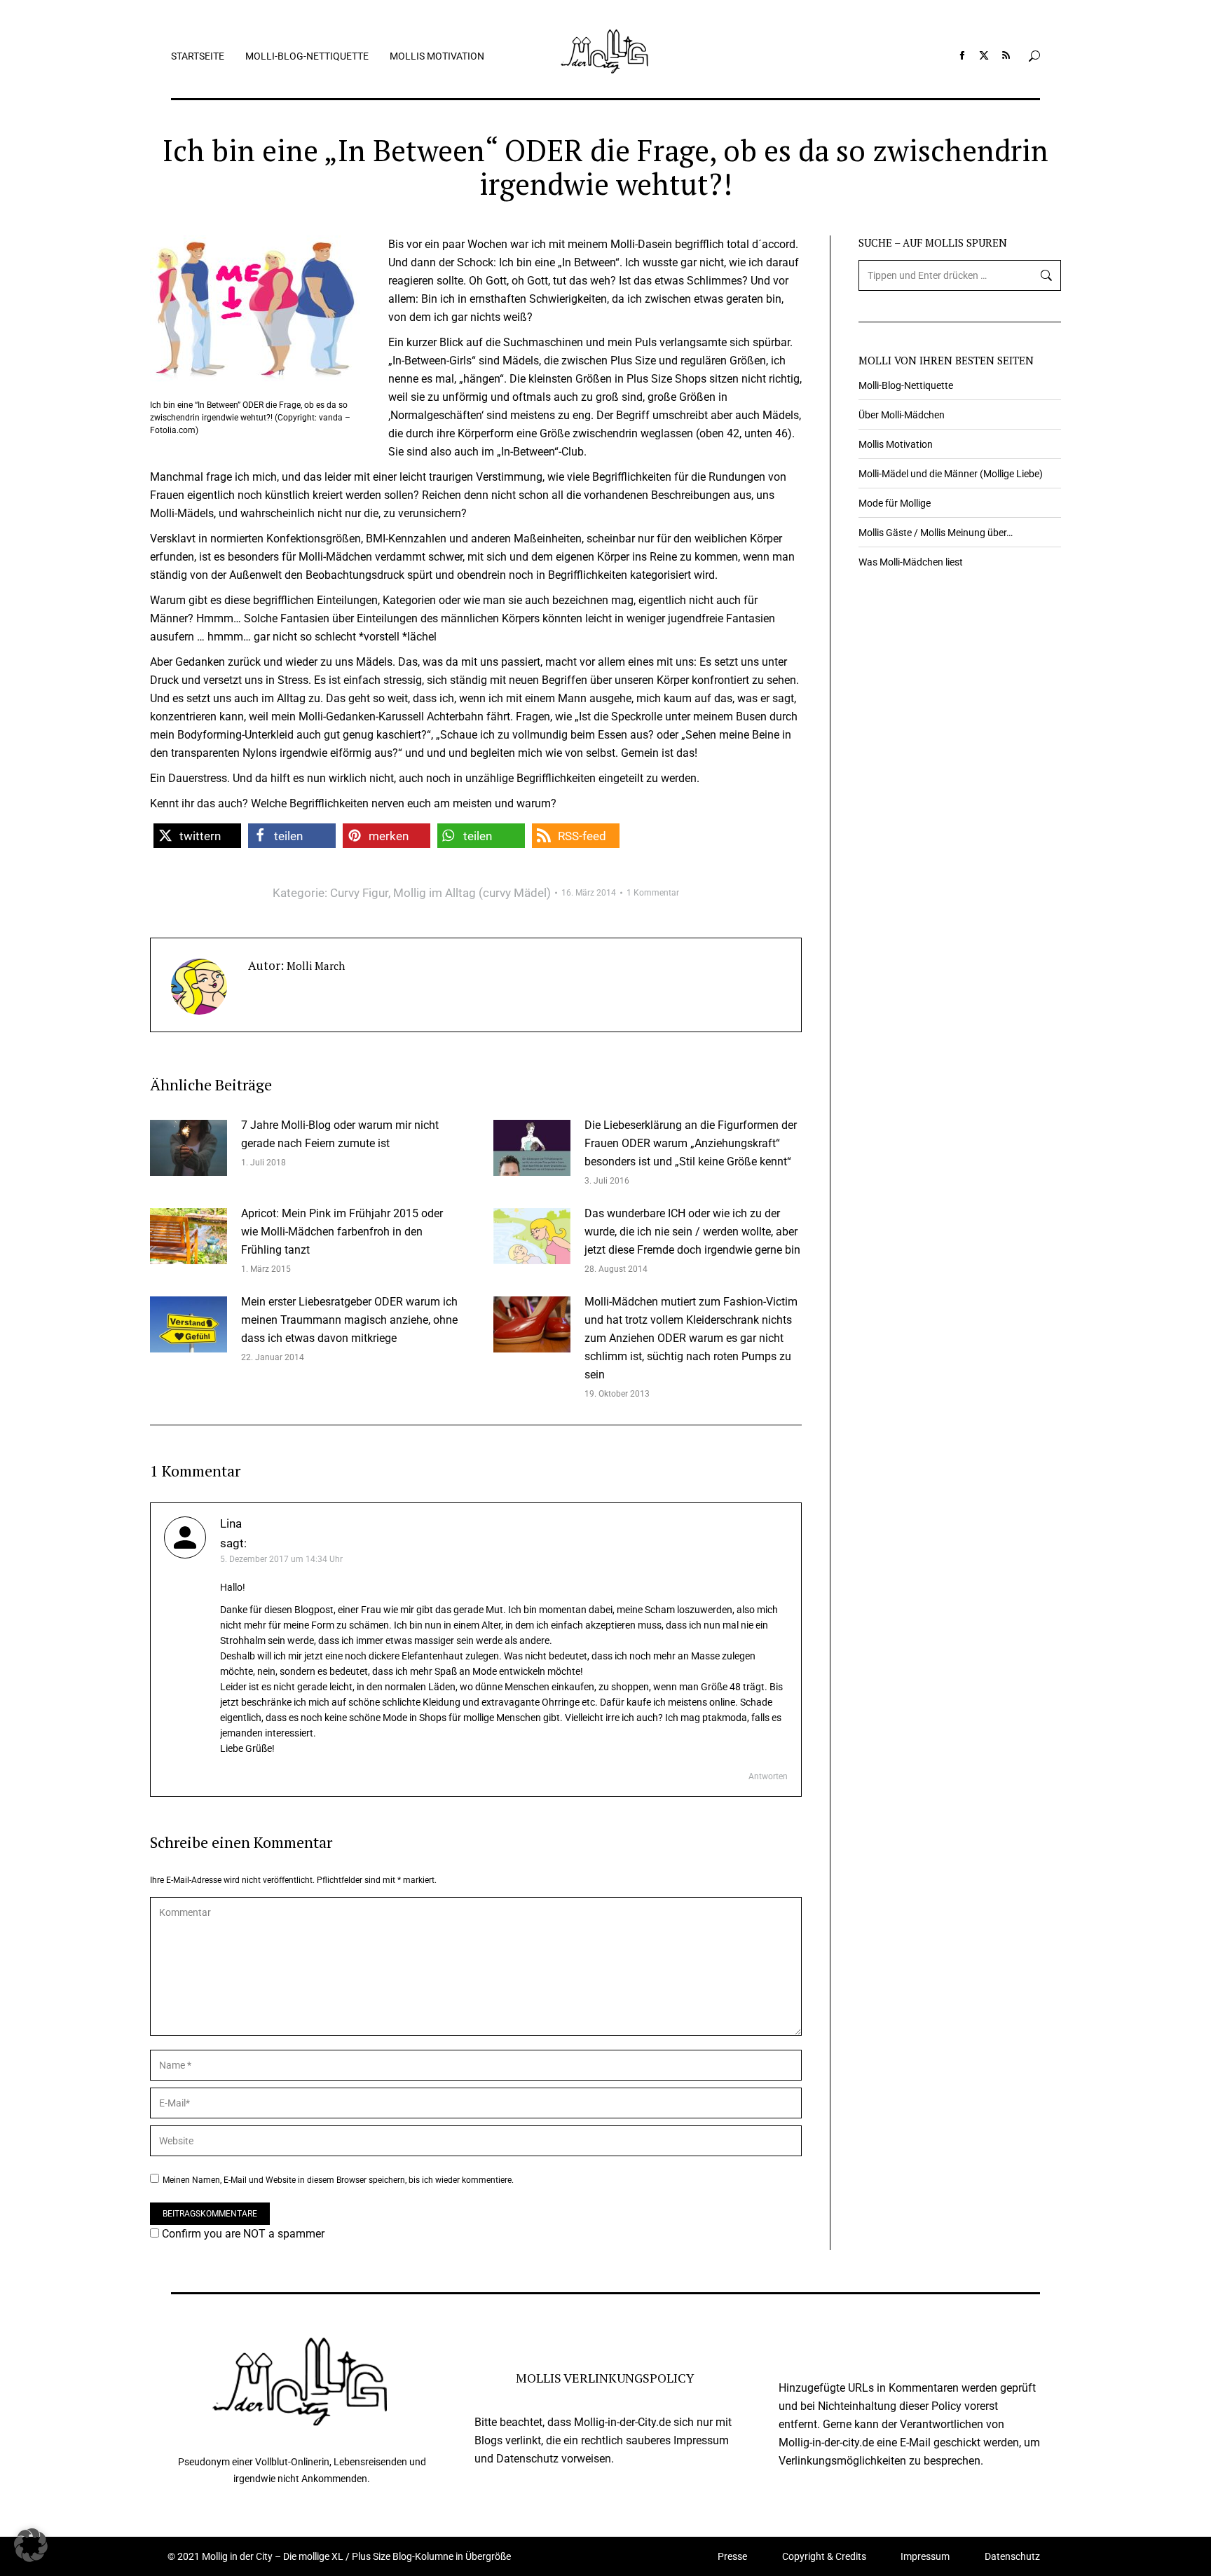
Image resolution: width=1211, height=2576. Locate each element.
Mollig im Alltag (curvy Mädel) (472, 893)
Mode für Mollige (895, 503)
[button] (197, 836)
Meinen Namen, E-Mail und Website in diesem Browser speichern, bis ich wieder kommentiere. (338, 2180)
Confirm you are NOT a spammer (242, 2234)
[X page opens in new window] (984, 55)
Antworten (768, 1776)
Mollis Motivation (896, 444)
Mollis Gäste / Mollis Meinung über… (936, 533)
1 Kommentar (653, 893)
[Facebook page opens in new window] (962, 55)
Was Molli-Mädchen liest (911, 562)
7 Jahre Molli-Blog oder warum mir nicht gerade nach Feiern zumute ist (340, 1134)
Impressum (925, 2556)
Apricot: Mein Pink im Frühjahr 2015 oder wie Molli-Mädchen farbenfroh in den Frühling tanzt (342, 1232)
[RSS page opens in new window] (1006, 55)
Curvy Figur (359, 893)
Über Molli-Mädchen (902, 415)
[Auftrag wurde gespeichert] (189, 1148)
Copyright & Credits (824, 2556)
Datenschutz (1012, 2556)
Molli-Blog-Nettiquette (906, 385)
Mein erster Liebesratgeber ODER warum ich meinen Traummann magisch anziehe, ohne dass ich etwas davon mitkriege (349, 1320)
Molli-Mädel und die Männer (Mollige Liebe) (951, 474)
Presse (732, 2556)
